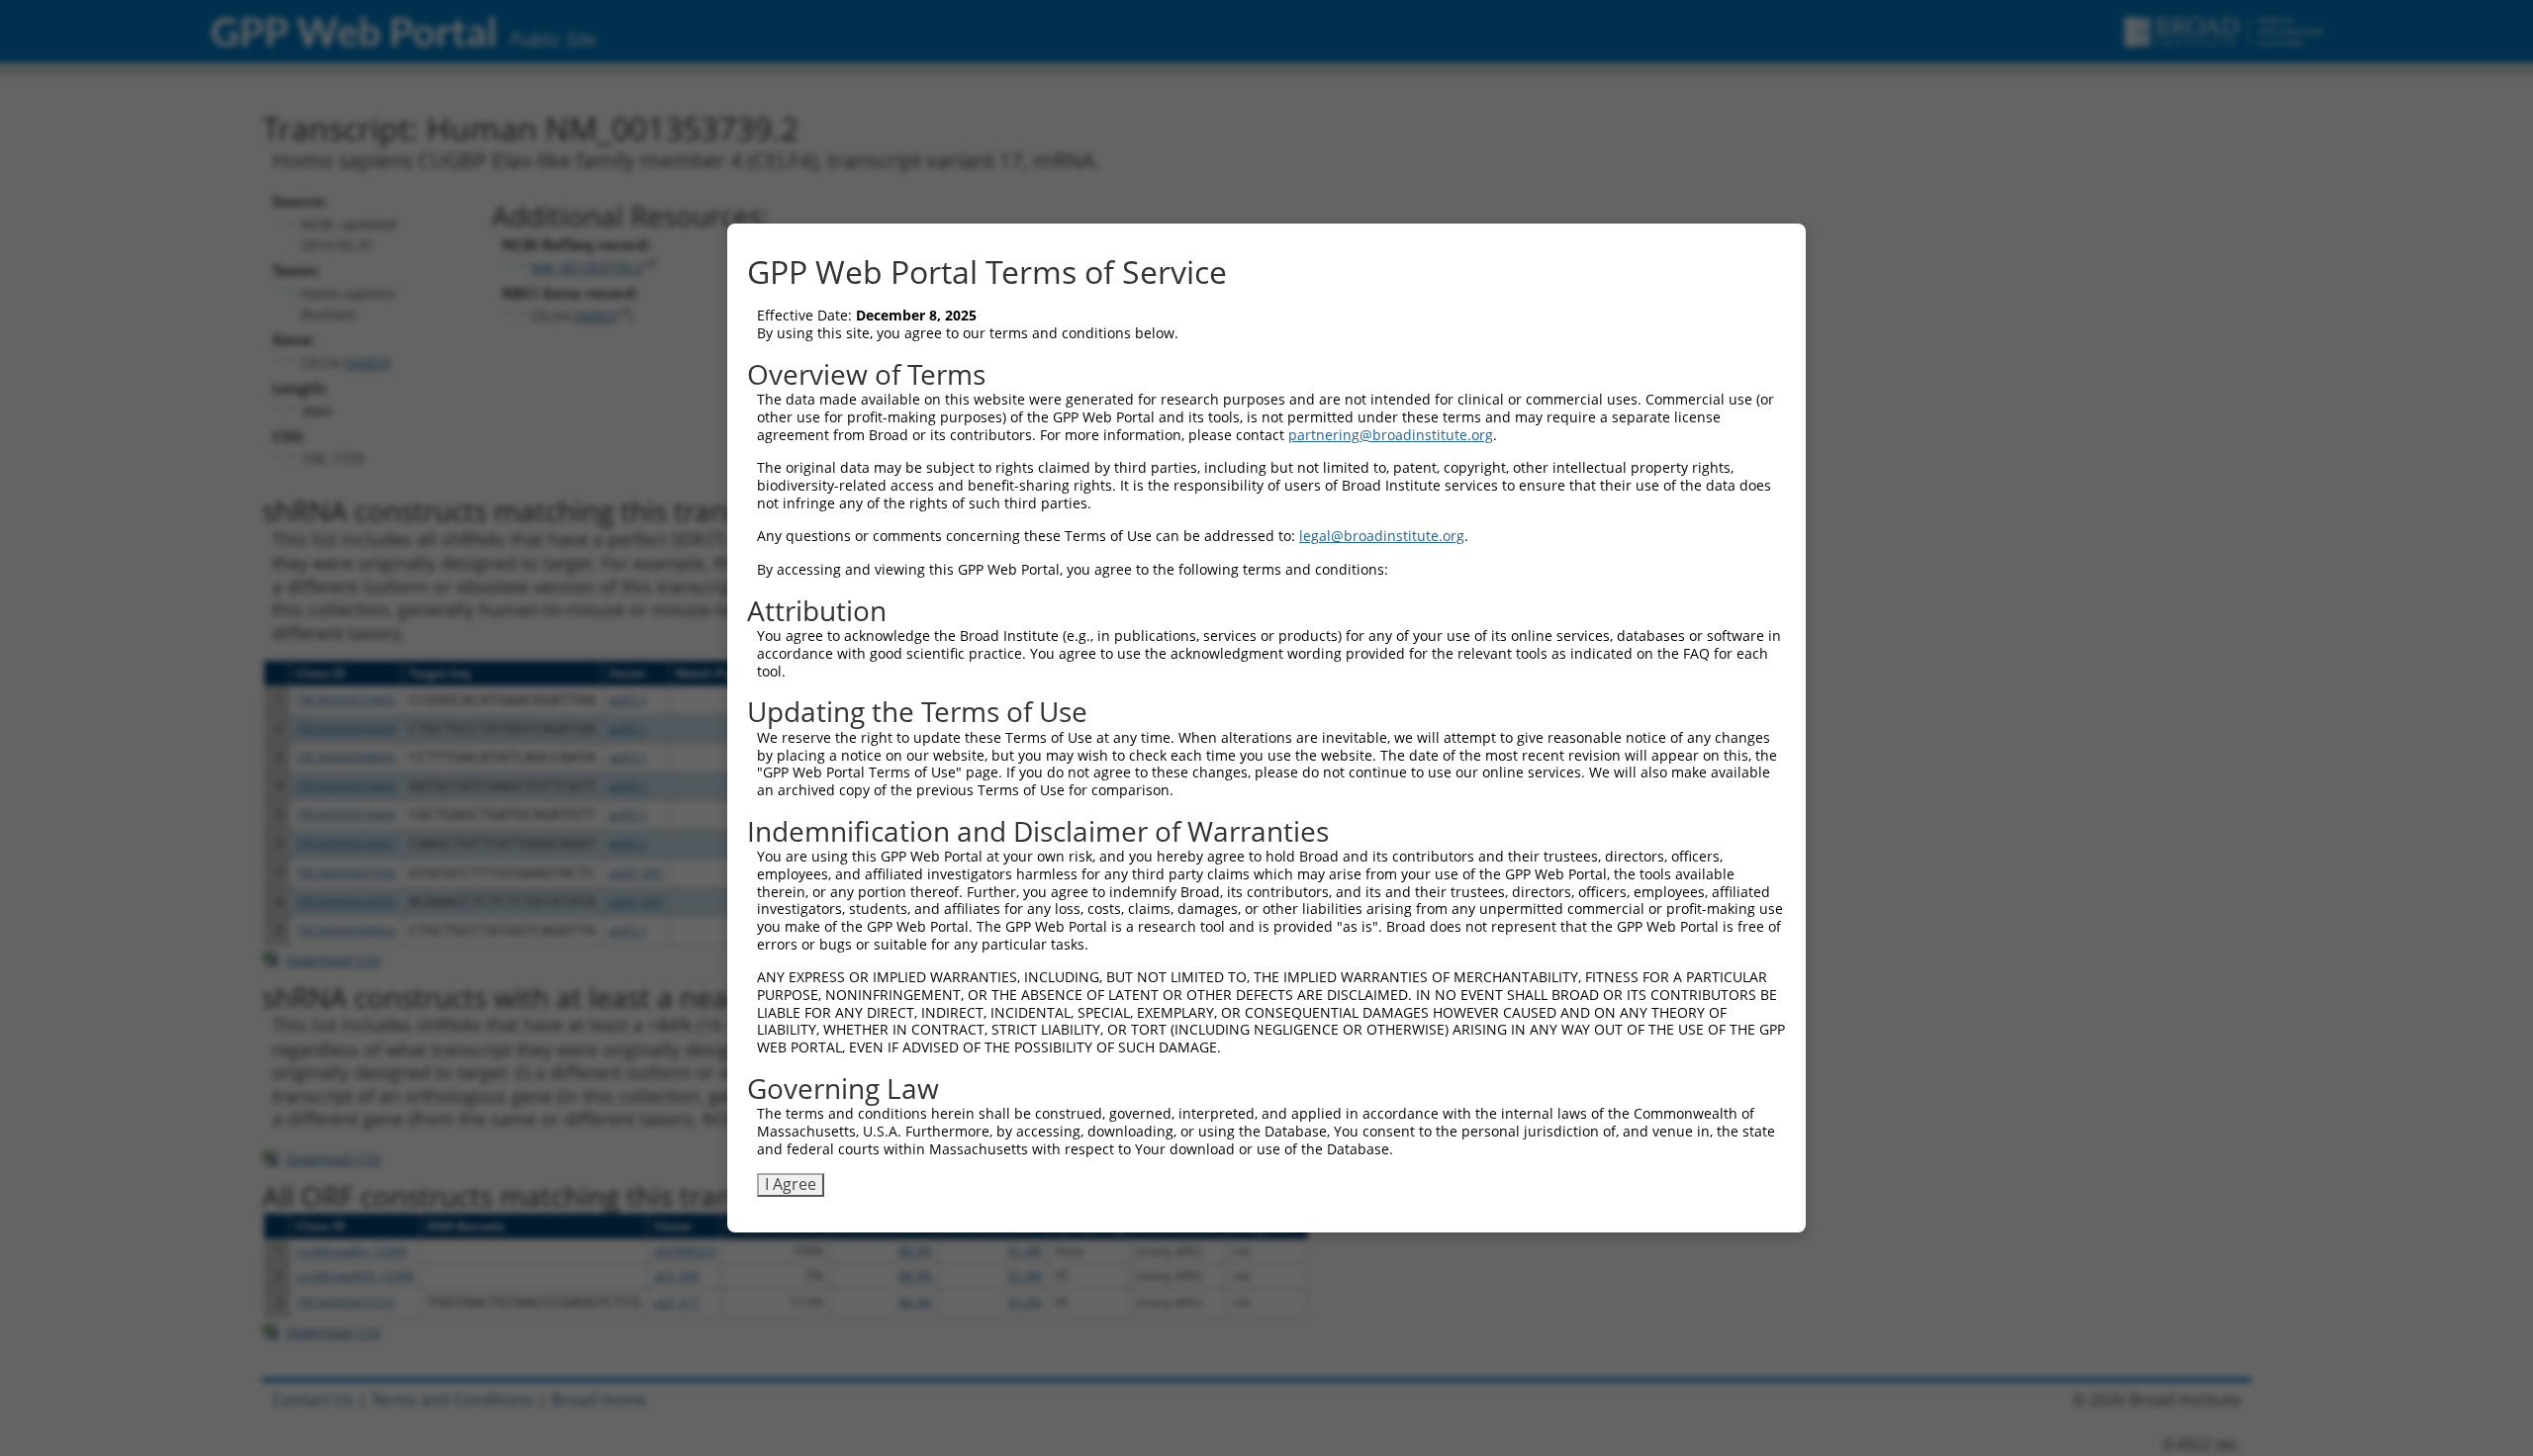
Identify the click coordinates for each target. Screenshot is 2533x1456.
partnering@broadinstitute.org (1391, 435)
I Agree (791, 1184)
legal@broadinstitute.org (1382, 536)
